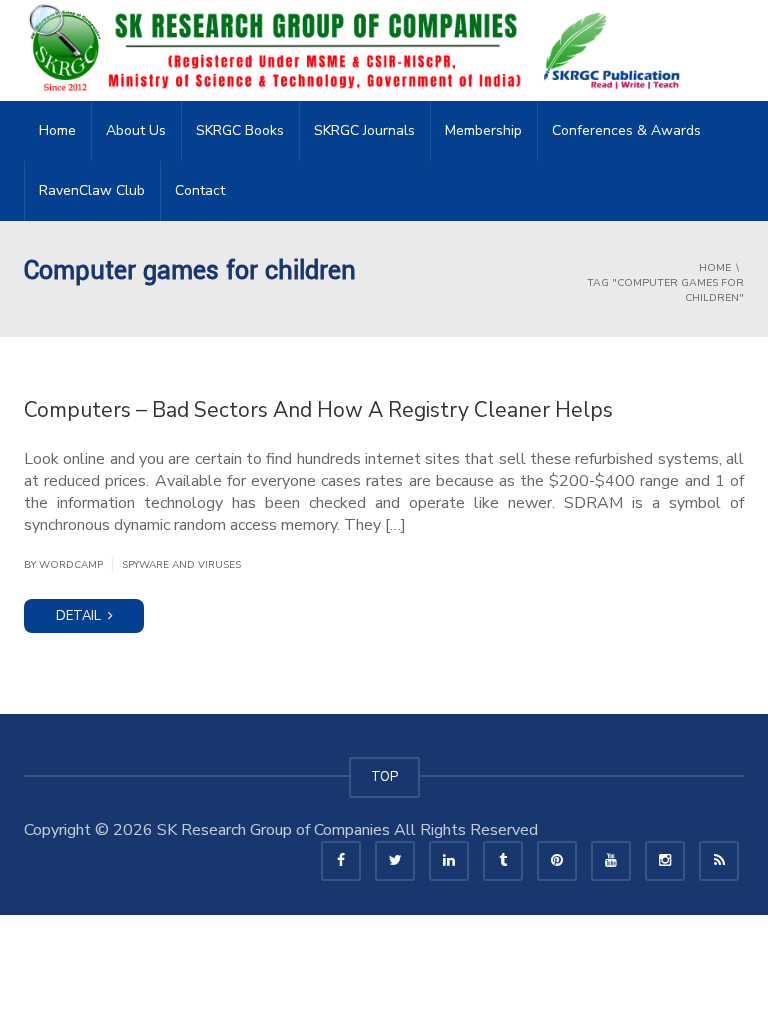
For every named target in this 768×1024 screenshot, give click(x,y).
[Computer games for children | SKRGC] (360, 50)
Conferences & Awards (626, 130)
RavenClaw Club (92, 190)
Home (57, 130)
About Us (136, 130)
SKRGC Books (240, 130)
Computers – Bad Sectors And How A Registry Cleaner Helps (318, 410)
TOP (384, 777)
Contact (200, 190)
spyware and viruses (181, 565)
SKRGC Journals (364, 130)
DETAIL (80, 616)
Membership (483, 130)
